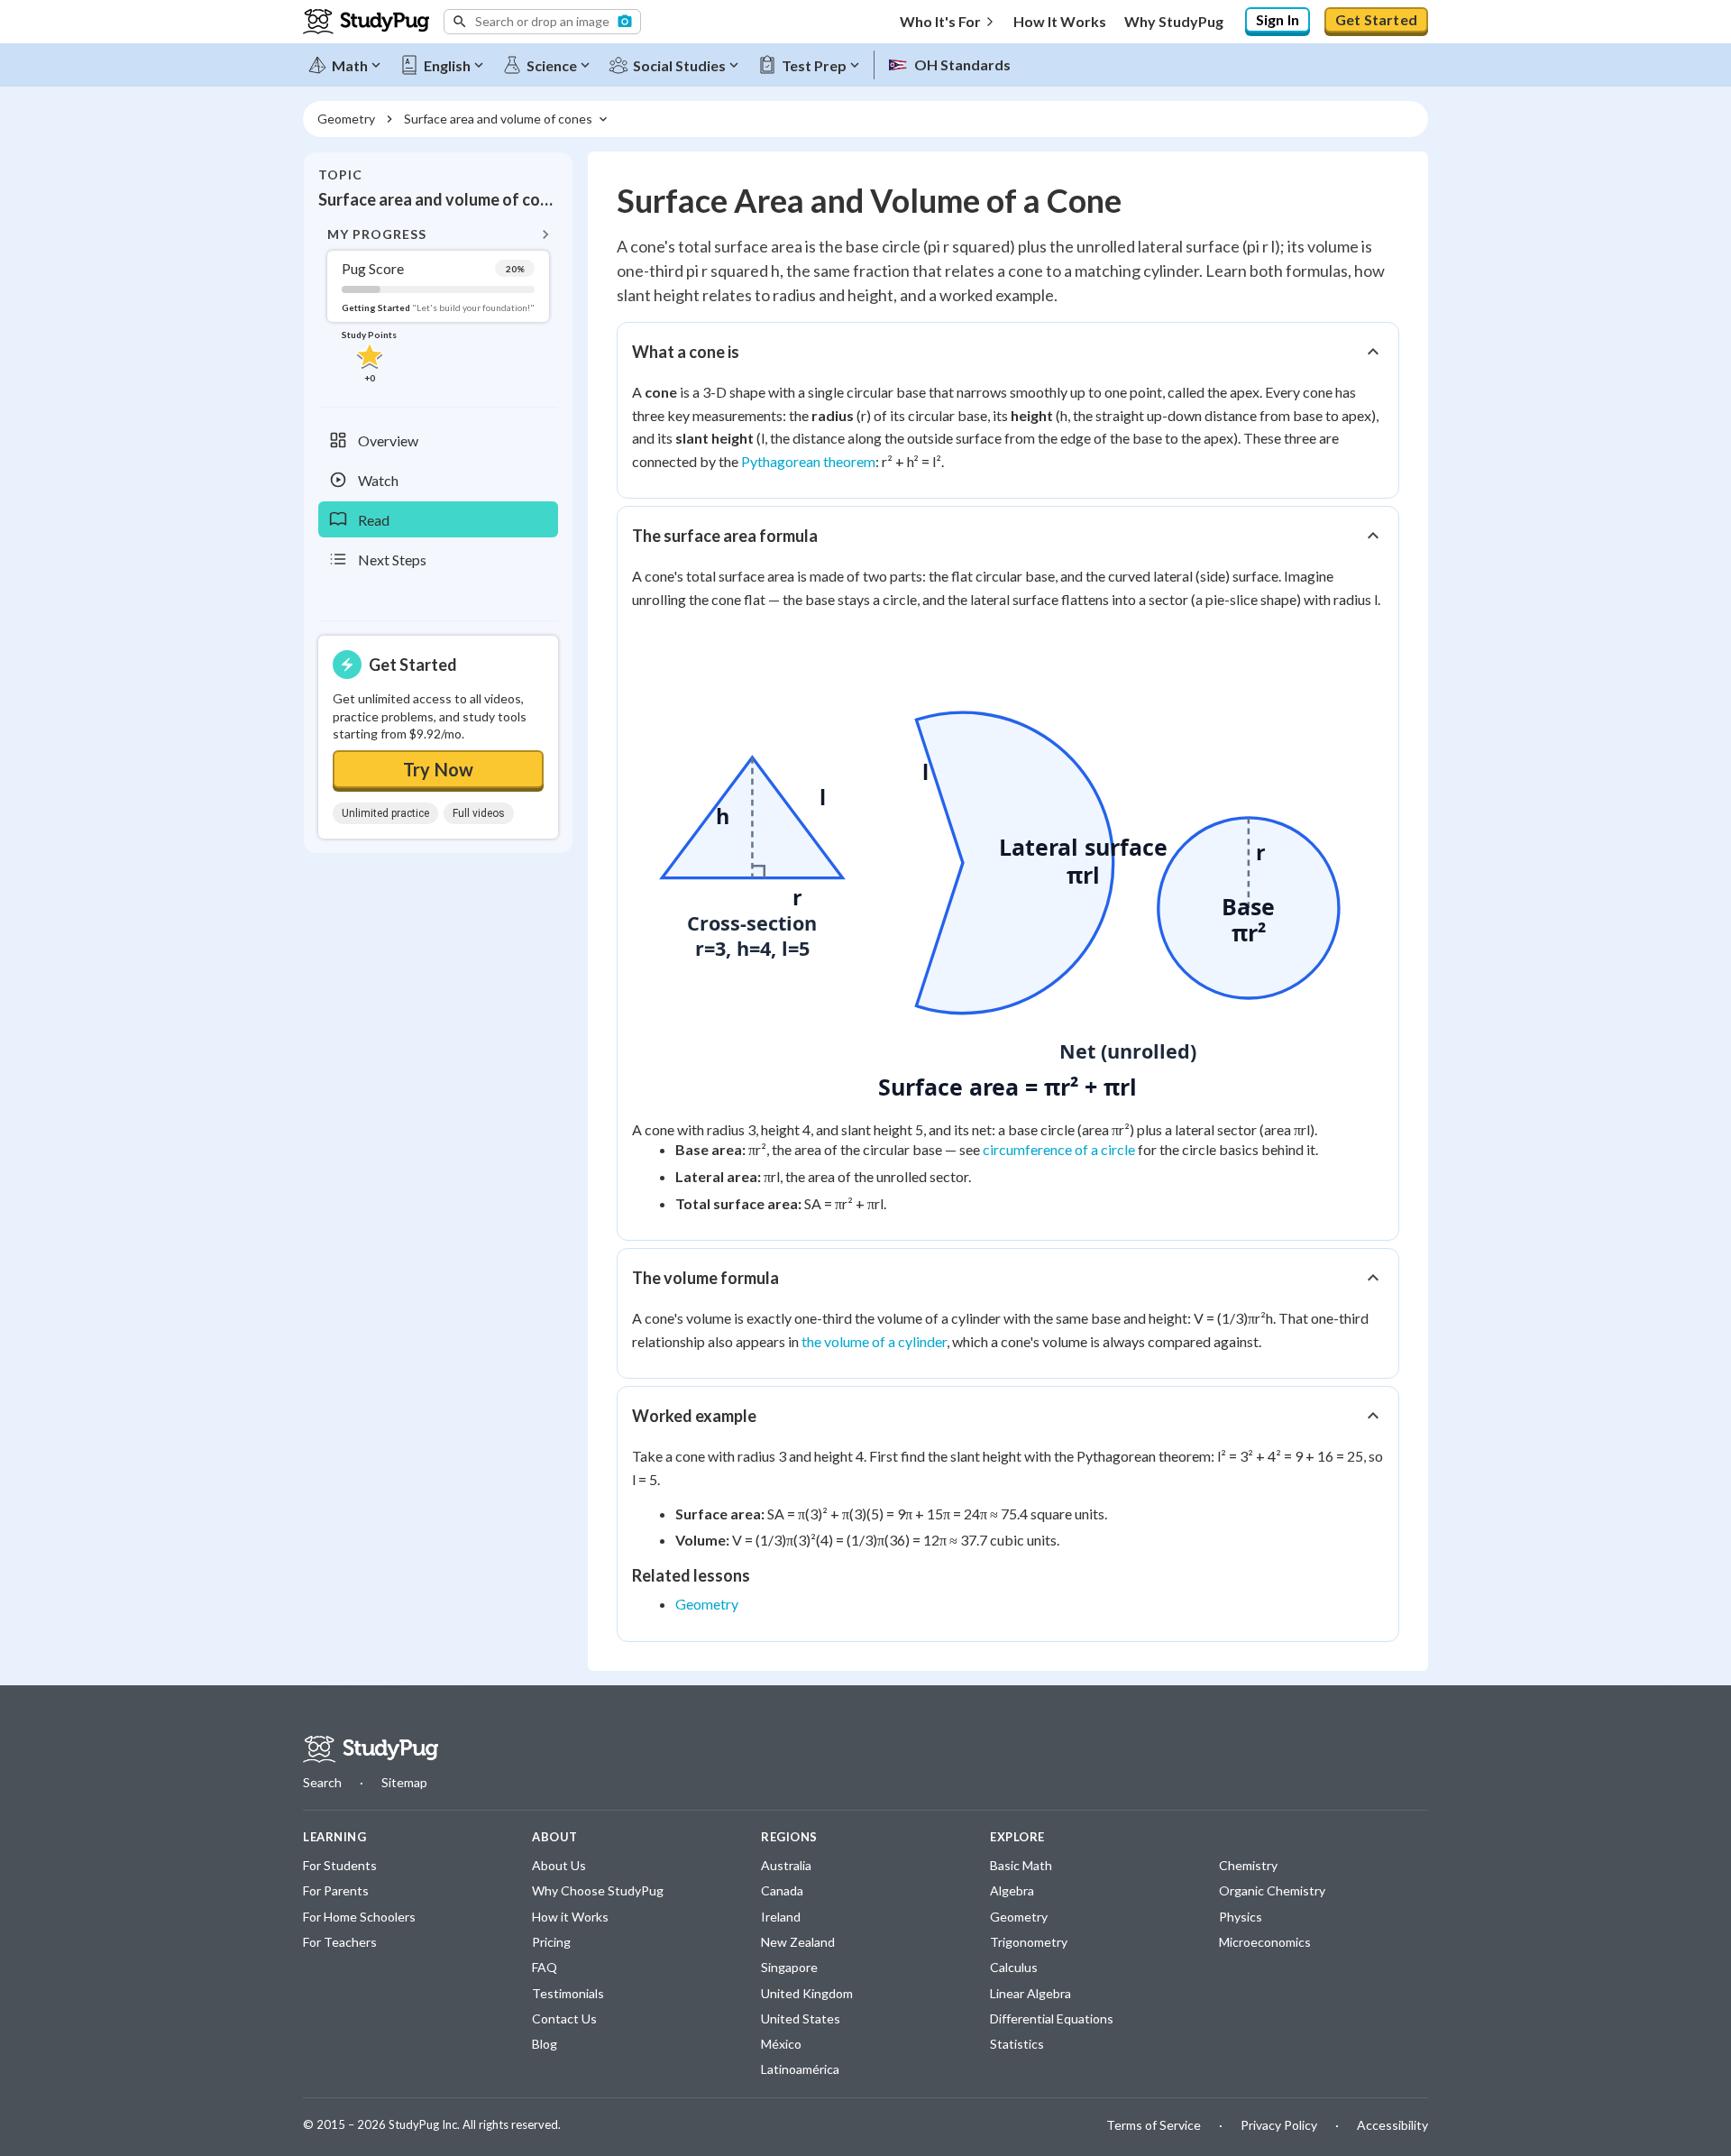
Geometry (707, 1604)
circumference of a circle (1059, 1149)
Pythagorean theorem (808, 461)
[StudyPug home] (371, 1749)
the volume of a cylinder (874, 1341)
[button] (542, 22)
